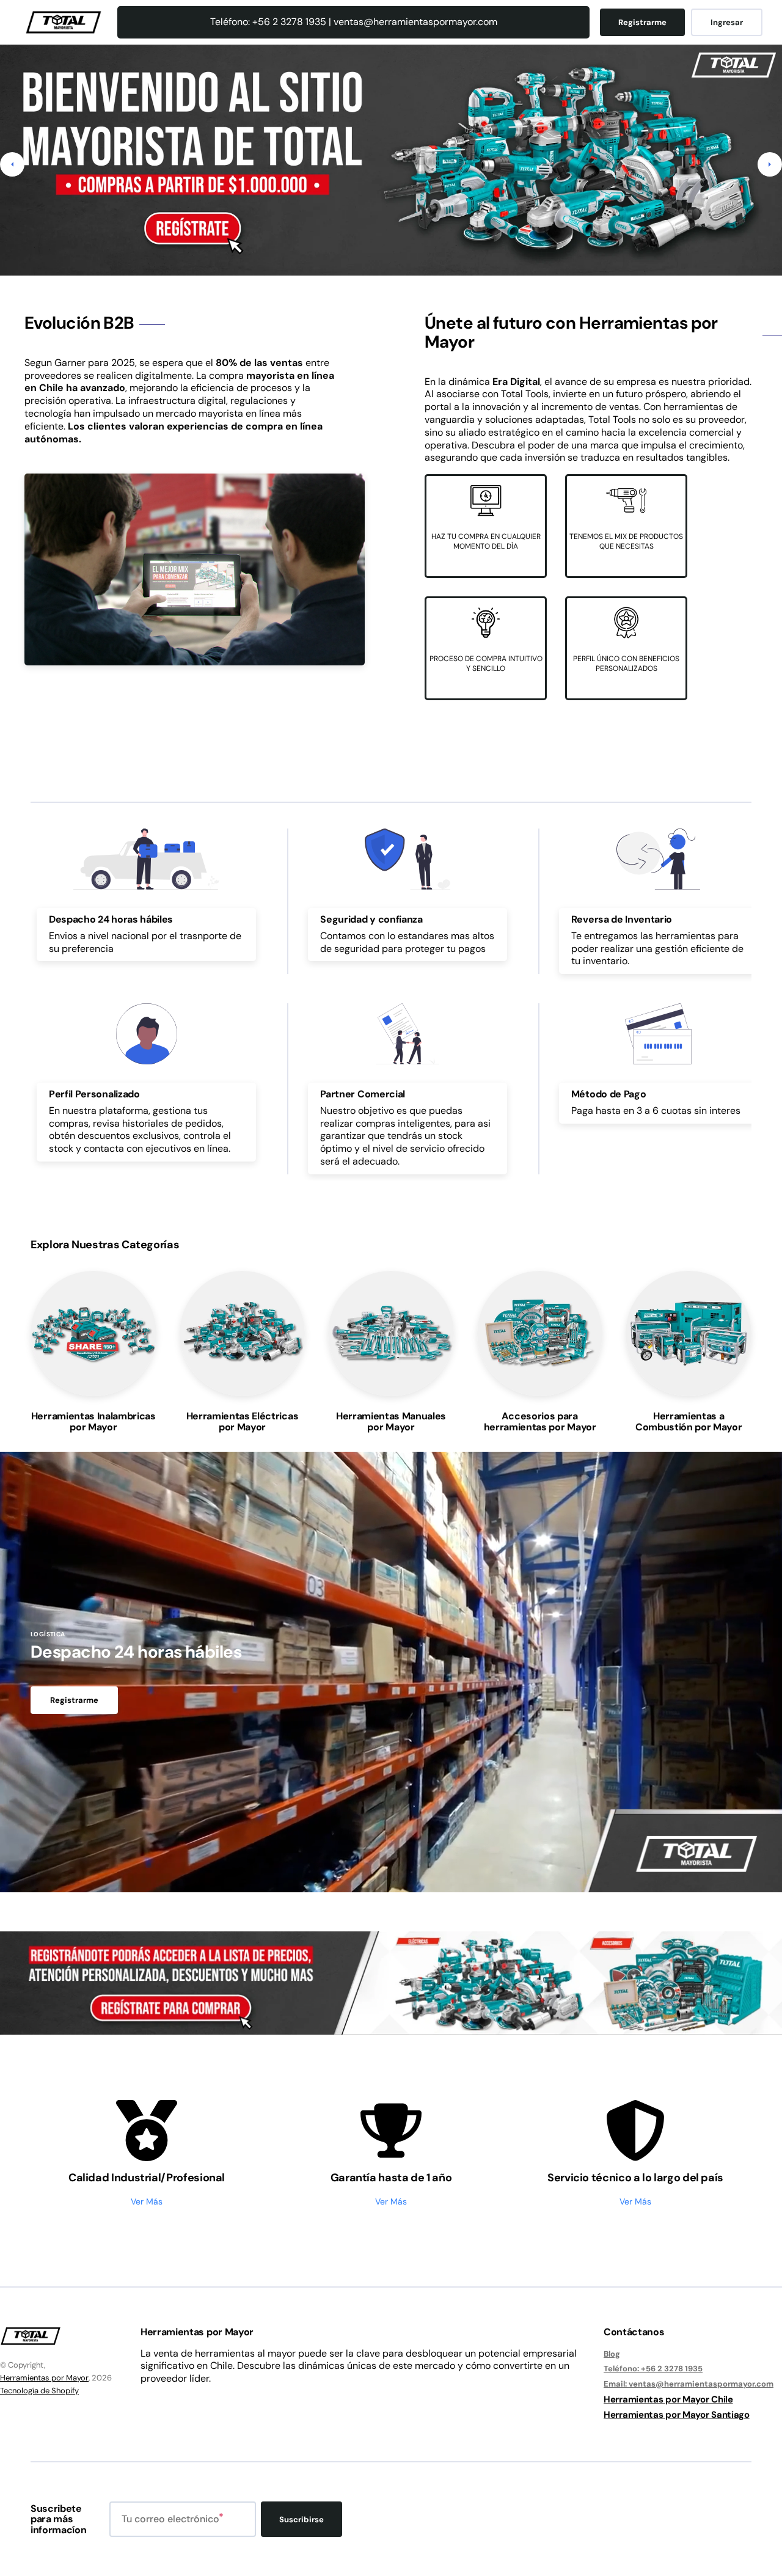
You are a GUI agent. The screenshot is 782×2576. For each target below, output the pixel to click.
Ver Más (147, 2201)
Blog (612, 2354)
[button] (12, 164)
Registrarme (642, 22)
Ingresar (727, 22)
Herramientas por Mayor (44, 2378)
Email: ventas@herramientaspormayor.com (689, 2384)
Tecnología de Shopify (39, 2391)
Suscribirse (301, 2519)
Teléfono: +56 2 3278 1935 (653, 2369)
